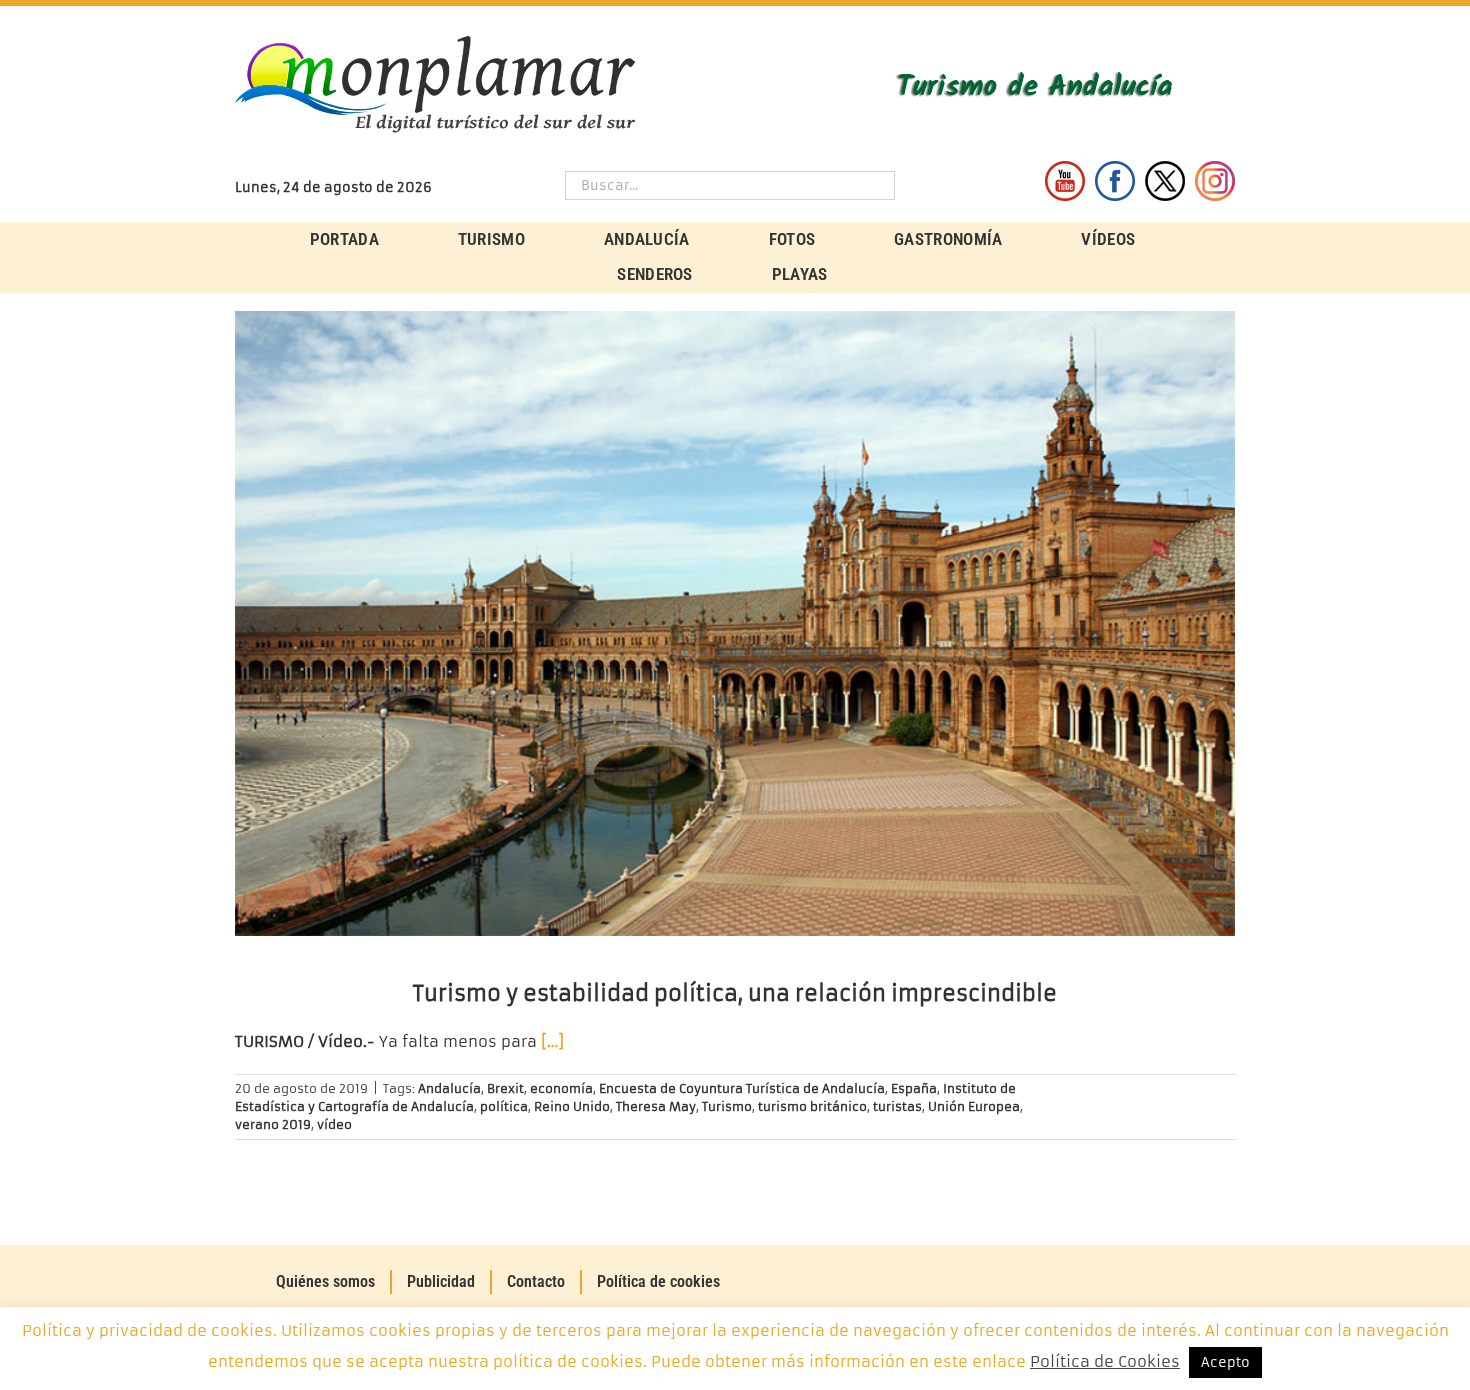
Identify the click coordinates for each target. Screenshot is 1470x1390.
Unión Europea (974, 1106)
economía (561, 1088)
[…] (552, 1041)
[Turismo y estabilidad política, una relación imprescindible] (735, 623)
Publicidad (441, 1281)
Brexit (505, 1088)
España (914, 1088)
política (504, 1106)
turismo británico (812, 1106)
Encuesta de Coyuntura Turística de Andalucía (742, 1088)
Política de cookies (658, 1281)
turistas (897, 1106)
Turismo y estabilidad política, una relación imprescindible (735, 993)
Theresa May (656, 1106)
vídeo (334, 1124)
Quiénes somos (325, 1281)
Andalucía (449, 1088)
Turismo (727, 1106)
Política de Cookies (1105, 1361)
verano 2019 (273, 1124)
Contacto (536, 1281)
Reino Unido (572, 1106)
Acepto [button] (1225, 1362)
